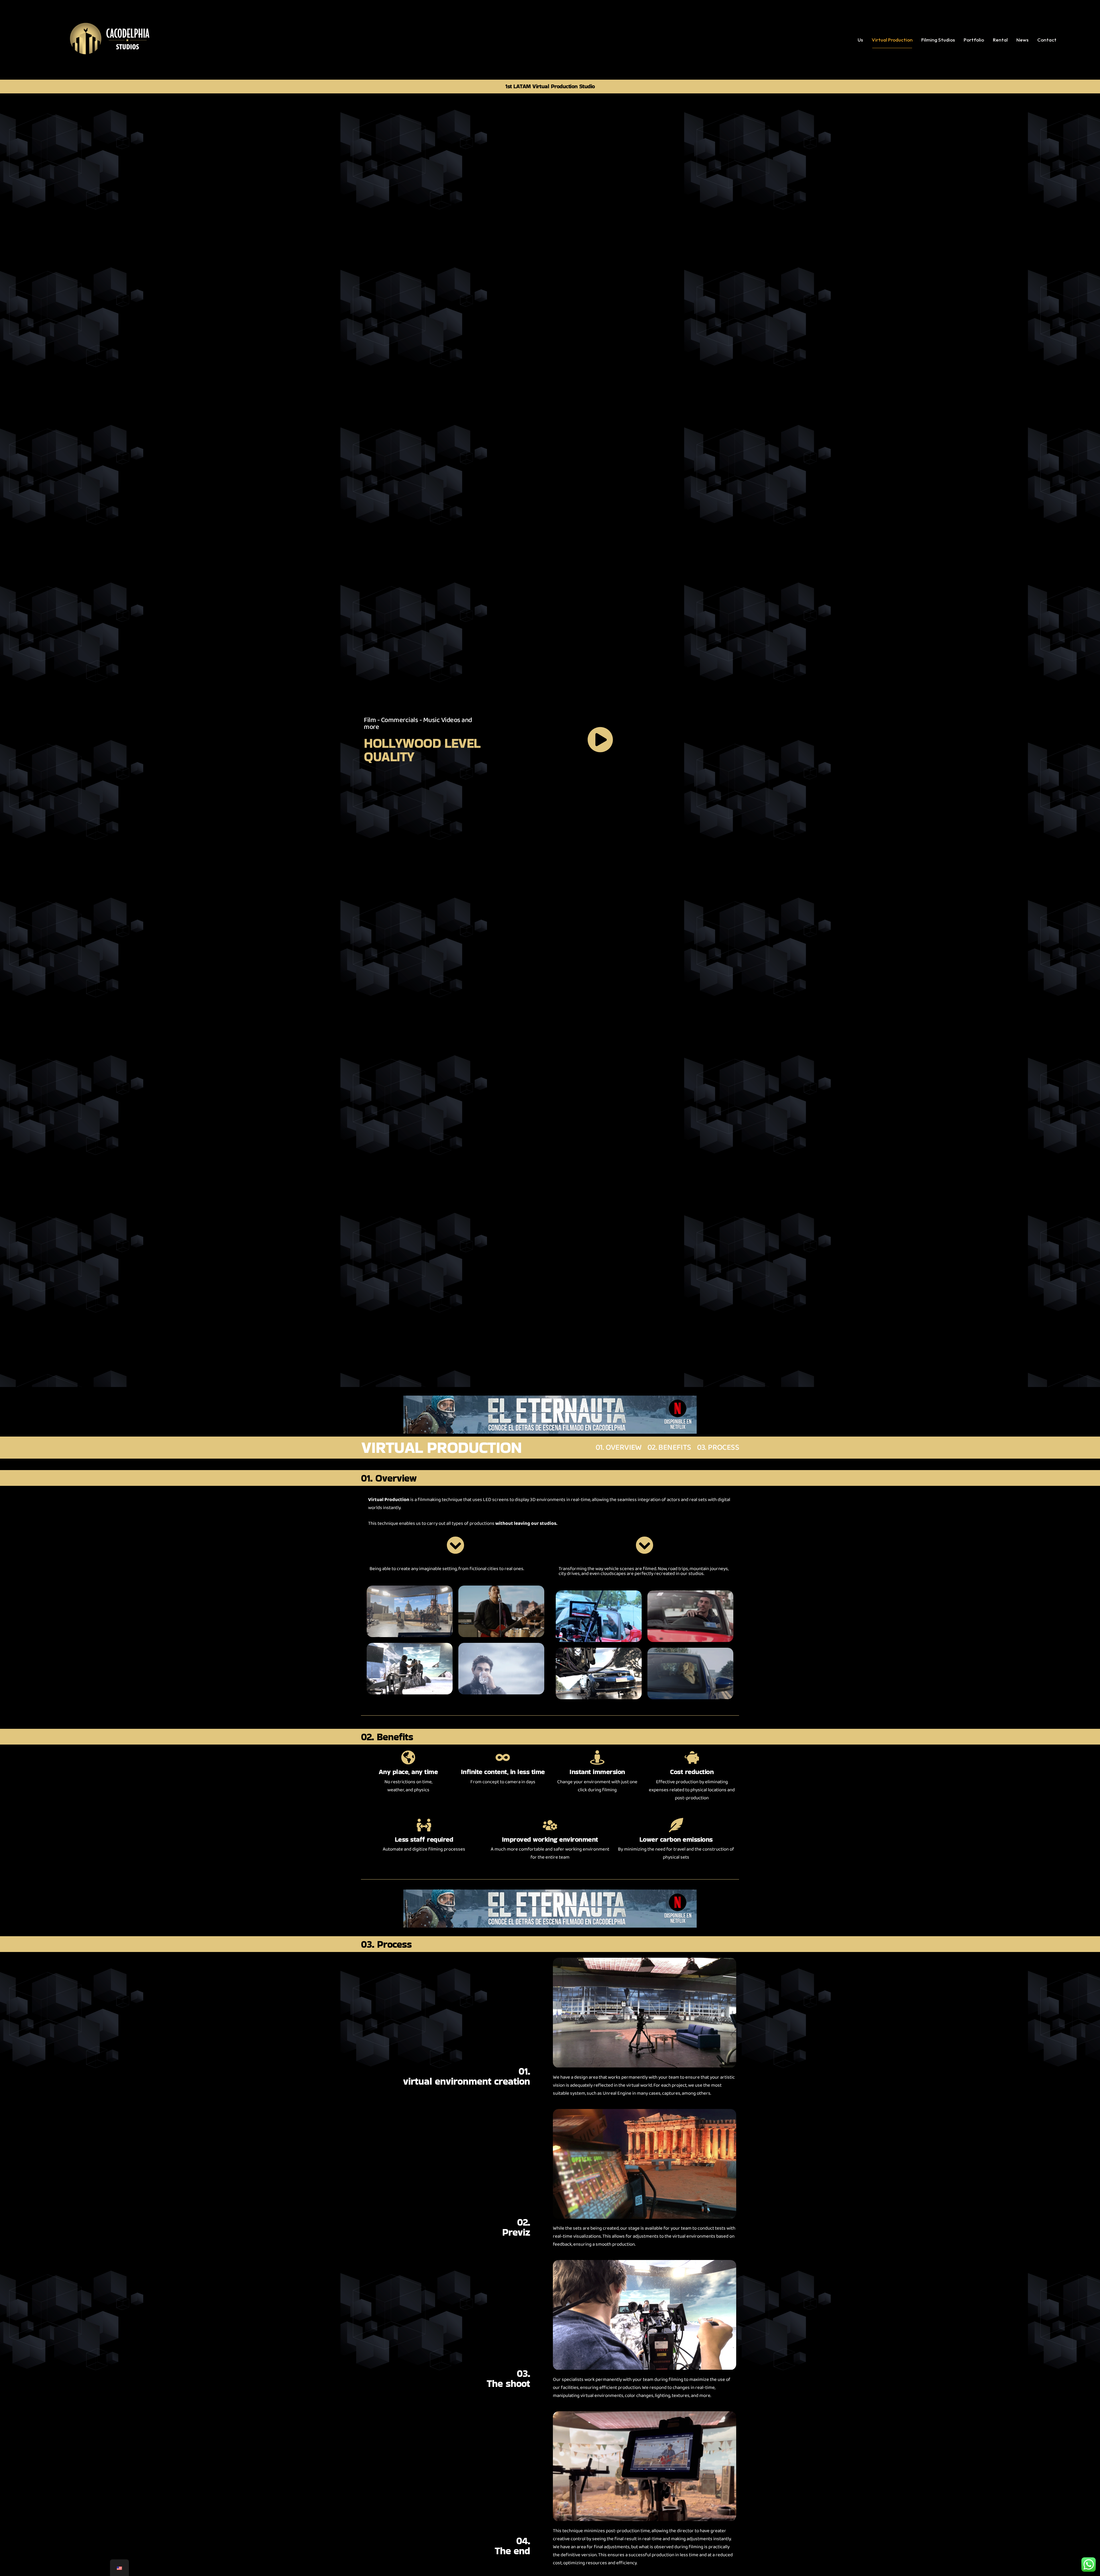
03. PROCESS (718, 1448)
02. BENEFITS (669, 1448)
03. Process (386, 1944)
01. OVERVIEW (619, 1448)
